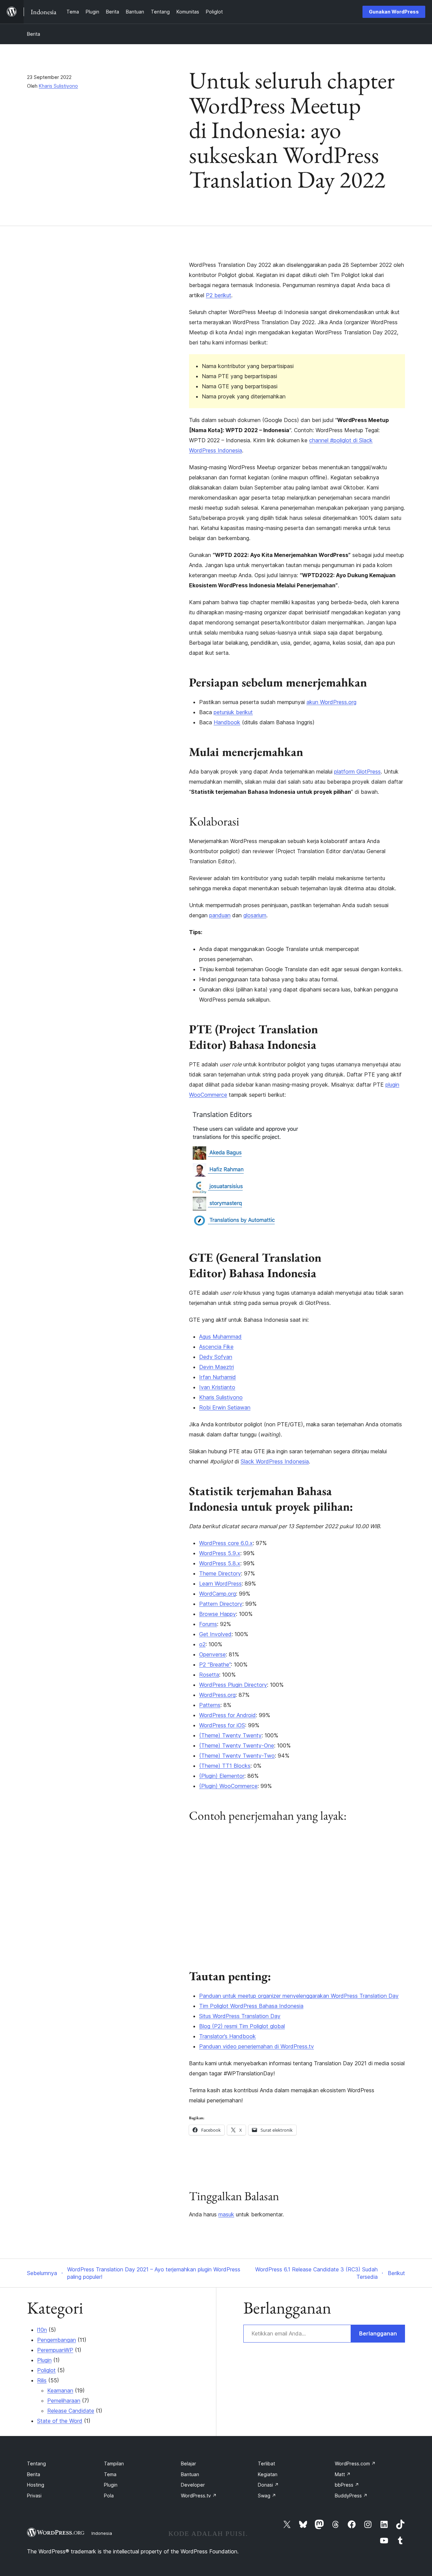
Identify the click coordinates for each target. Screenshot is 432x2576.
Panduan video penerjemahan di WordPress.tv (256, 2046)
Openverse (212, 1654)
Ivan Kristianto (217, 1387)
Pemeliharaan (64, 2401)
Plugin (44, 2360)
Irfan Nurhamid (218, 1377)
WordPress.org (217, 1695)
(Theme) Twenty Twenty (230, 1735)
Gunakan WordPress (394, 12)
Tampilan (114, 2463)
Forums (208, 1624)
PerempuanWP (55, 2350)
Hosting (36, 2485)
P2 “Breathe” (215, 1664)
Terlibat (266, 2463)
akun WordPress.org (331, 702)
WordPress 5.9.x (220, 1553)
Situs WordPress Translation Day (240, 2016)
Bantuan (190, 2474)
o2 (202, 1644)
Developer (193, 2485)
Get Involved (215, 1634)
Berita (34, 34)
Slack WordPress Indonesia (275, 1461)
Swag (267, 2496)
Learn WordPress (220, 1584)
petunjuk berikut (233, 712)
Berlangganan (378, 2333)
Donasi (268, 2485)
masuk (226, 2214)
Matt (343, 2474)
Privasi (34, 2496)
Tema (110, 2474)
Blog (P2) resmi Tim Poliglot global (242, 2026)
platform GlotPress (357, 772)
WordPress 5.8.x (220, 1563)
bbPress (347, 2485)
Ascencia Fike (216, 1347)
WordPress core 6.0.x (226, 1543)
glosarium (255, 915)
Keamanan (60, 2390)
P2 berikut (219, 295)
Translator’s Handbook (227, 2036)
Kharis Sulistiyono (58, 86)
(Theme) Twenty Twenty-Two (237, 1756)
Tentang (36, 2463)
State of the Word (60, 2421)
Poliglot (46, 2370)
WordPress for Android (227, 1715)
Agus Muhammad (220, 1337)
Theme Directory (220, 1573)
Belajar (188, 2463)
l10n (42, 2330)
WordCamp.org (218, 1594)
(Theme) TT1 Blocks (225, 1766)
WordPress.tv (199, 2496)
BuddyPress (351, 2496)
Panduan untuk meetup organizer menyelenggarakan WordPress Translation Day (299, 1996)
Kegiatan (268, 2474)
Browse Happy (218, 1614)
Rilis (42, 2380)
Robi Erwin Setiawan (225, 1407)
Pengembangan (57, 2340)
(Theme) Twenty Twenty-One (237, 1745)
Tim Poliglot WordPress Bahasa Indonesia (251, 2006)
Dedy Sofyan (216, 1357)
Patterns (210, 1705)
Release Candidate (71, 2411)
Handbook (227, 722)
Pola (109, 2496)
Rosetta (209, 1675)
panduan (220, 915)
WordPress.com (355, 2463)
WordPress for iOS (222, 1725)
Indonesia (102, 2533)
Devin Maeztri (217, 1367)
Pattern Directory (221, 1604)
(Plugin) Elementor (222, 1776)
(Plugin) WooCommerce (228, 1786)
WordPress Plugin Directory (233, 1685)
